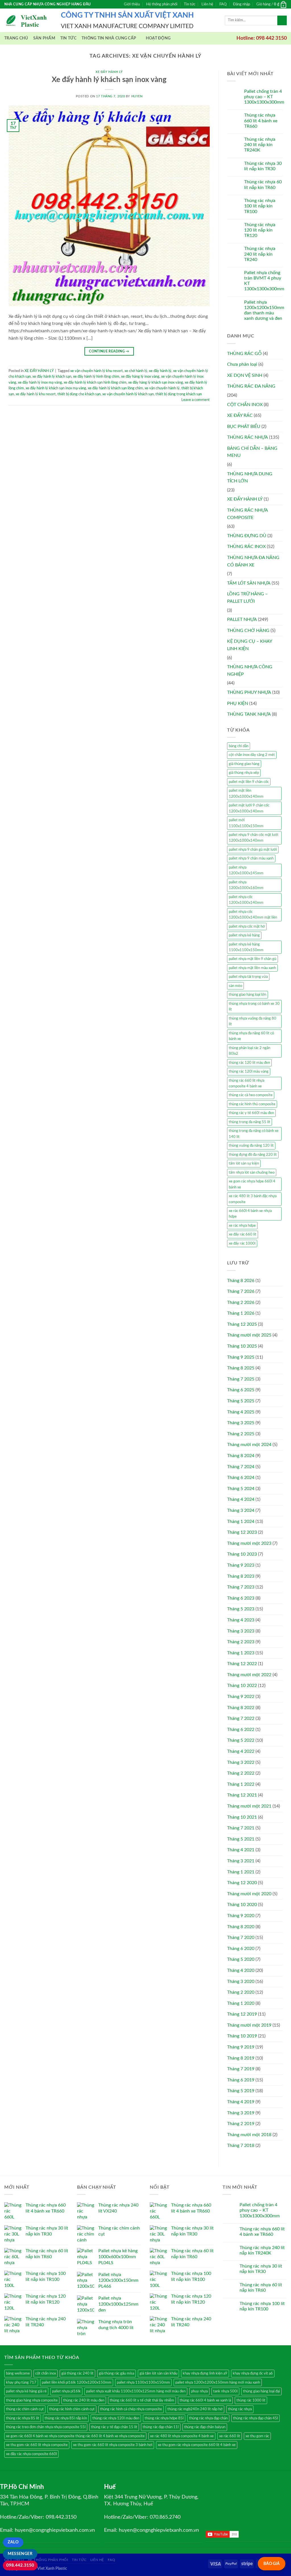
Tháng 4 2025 (241, 1412)
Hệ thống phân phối (162, 4)
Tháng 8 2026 (241, 1281)
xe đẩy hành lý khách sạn (52, 377)
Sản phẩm (44, 38)
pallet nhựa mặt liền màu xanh (252, 968)
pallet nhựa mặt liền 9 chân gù (252, 959)
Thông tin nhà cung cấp (109, 38)
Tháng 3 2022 (241, 1762)
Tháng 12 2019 (242, 2014)
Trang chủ (16, 38)
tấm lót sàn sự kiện (244, 1163)
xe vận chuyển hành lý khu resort (96, 371)
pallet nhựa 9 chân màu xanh (251, 858)
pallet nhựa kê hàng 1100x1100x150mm (246, 947)
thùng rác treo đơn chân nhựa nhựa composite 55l (46, 2427)
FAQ (223, 4)
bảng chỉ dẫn (239, 746)
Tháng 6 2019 (241, 2080)
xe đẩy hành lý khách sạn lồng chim (115, 388)
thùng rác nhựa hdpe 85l (164, 2418)
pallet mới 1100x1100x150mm (246, 823)
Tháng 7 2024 (241, 1467)
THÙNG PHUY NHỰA (249, 692)
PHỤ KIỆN (238, 703)
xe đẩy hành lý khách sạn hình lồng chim (95, 383)
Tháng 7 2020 (241, 1938)
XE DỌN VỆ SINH (245, 375)
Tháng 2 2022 (241, 1773)
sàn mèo (235, 986)
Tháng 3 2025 (241, 1423)
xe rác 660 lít (230, 2436)
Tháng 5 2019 (241, 2091)
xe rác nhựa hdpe (242, 1226)
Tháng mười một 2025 (249, 1335)
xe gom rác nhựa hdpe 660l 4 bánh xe (252, 1184)
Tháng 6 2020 (241, 1949)
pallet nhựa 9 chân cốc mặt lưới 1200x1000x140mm (253, 838)
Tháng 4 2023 (241, 1620)
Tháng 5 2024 (241, 1489)
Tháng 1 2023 (241, 1653)
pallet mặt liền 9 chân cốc (249, 782)
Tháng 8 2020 (241, 1927)
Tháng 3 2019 (241, 2113)
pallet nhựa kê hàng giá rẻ (26, 2391)
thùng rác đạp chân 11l (161, 2427)
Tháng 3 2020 (241, 1982)
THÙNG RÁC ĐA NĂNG (251, 386)
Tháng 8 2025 (241, 1368)
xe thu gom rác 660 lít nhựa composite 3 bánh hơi (113, 2445)
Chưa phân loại (242, 364)
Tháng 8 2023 (241, 1576)
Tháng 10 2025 (242, 1346)
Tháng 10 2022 (242, 1686)
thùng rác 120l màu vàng (249, 1071)
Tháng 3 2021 (241, 1861)
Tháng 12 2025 (242, 1324)
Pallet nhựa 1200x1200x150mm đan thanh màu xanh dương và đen (264, 310)
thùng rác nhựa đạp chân (208, 2418)
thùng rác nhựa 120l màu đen (116, 2418)
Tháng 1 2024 (241, 1522)
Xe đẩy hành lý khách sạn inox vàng (109, 80)
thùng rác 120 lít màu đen (249, 1063)
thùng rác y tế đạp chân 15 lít (114, 2427)
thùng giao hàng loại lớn (248, 995)
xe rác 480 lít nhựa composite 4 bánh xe (182, 2436)
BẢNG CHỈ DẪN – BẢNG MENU (252, 452)
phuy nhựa (199, 2391)
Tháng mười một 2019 (249, 2025)
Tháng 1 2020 (241, 2003)
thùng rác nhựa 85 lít (23, 2418)
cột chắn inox (46, 2373)
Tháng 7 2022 (241, 1718)
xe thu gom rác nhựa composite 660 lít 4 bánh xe (197, 2445)
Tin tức (190, 4)
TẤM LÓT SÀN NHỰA (249, 583)
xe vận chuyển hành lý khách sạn (128, 394)
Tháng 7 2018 (241, 2146)
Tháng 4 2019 (241, 2102)
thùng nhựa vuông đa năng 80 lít (252, 1021)
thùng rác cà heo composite (251, 1095)
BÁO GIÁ (272, 2564)
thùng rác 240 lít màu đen (84, 2400)
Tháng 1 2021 (241, 1872)
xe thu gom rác (257, 2436)
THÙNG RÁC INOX (246, 547)
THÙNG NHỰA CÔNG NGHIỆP (250, 671)
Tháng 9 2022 (241, 1697)
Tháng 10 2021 (242, 1817)
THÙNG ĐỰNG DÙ (247, 536)
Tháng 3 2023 (241, 1631)
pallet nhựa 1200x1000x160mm (246, 885)
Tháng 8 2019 (241, 2058)
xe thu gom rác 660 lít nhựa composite (37, 2445)
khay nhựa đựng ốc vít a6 (253, 2373)
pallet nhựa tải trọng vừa (248, 977)
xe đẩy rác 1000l (242, 1243)
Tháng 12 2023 (242, 1532)
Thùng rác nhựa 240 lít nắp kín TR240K (260, 145)
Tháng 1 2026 (241, 1313)
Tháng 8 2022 (241, 1708)
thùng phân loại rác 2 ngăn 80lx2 (250, 1051)
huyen (137, 96)
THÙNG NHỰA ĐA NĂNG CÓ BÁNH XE (253, 561)
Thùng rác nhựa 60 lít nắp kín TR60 (263, 185)
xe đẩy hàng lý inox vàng (140, 377)
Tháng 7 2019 (241, 2069)
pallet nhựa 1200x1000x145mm (246, 870)
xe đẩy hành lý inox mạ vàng (40, 383)
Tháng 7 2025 (241, 1379)
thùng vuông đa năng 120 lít (251, 1146)
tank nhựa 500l (225, 2391)
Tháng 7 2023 (241, 1587)
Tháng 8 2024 (241, 1456)
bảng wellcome (18, 2373)
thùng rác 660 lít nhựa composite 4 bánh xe (247, 1083)
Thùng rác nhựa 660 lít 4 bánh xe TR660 (261, 121)
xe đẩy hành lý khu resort (36, 394)
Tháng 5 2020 (241, 1959)
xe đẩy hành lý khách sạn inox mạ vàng (56, 388)
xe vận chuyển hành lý (162, 388)
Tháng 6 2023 (241, 1598)
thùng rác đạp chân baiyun (205, 2427)
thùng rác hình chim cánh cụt (72, 2409)
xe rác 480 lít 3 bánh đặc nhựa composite (253, 1199)
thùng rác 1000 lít (251, 2400)
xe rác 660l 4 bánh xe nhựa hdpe (250, 1214)
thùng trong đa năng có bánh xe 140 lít (254, 1134)
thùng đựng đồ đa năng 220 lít (253, 1155)
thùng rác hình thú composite (252, 1104)
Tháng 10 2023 (242, 1554)
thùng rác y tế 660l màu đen (251, 1113)
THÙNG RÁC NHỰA (248, 437)
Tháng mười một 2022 (249, 1675)
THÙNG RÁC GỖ (244, 354)
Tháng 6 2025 (241, 1390)
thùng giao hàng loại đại (261, 2391)
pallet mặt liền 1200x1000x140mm (246, 793)
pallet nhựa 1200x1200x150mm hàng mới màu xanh (218, 2382)
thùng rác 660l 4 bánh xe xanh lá (205, 2400)
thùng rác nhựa (240, 2409)
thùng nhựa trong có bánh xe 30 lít (254, 1007)
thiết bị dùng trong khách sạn (179, 394)
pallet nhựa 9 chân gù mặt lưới (253, 850)
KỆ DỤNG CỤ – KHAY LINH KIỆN (250, 645)
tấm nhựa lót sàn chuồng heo (252, 1173)
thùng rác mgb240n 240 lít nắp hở (195, 2409)
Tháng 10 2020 (242, 1905)
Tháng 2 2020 (241, 1992)
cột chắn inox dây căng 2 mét (252, 755)
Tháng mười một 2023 (249, 1543)
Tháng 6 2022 (241, 1730)
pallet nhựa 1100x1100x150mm (143, 2382)
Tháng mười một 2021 (249, 1806)
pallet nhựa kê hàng (244, 935)
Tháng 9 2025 (241, 1357)
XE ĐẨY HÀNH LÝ (109, 72)
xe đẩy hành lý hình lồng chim (96, 377)
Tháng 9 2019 (241, 2047)
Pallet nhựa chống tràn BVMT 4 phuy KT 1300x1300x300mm (264, 281)
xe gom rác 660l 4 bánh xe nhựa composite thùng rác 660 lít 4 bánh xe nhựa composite (75, 2436)
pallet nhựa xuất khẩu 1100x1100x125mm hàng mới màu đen (136, 2391)
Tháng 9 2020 (241, 1916)
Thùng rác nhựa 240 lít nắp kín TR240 (260, 254)
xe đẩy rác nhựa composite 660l (31, 2454)
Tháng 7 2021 (241, 1828)
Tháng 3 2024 (241, 1510)
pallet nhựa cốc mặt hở (247, 926)
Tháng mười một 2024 (249, 1445)
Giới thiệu (132, 4)
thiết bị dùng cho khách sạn (79, 394)
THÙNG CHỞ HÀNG (248, 631)
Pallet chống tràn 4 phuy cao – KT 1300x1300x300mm (264, 97)
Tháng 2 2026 (241, 1302)
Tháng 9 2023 (241, 1565)
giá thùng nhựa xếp (244, 773)
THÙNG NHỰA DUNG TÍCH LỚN (250, 478)
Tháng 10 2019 (242, 2036)
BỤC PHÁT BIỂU (244, 426)
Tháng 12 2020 (242, 1883)
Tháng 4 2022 (241, 1751)
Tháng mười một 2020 (249, 1894)
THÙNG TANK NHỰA (249, 714)
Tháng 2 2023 (241, 1642)
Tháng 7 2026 (241, 1291)
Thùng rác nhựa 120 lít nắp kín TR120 (260, 230)
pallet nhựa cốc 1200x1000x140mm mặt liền (253, 915)
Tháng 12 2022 (242, 1664)
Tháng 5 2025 (241, 1401)
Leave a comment (196, 400)
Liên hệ (207, 4)
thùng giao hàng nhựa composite (32, 2400)
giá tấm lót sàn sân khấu (158, 2373)
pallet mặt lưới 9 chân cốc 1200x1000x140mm (249, 808)
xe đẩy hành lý (160, 371)
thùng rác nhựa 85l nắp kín (66, 2418)
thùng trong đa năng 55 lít (250, 1122)
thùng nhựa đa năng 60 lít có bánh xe (251, 1036)
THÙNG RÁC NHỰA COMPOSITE (247, 514)
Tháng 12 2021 (242, 1795)
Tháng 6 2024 (241, 1478)
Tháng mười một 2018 (249, 2135)
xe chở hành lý (136, 371)
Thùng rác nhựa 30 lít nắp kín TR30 (263, 166)
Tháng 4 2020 (241, 1970)
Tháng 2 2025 (241, 1434)
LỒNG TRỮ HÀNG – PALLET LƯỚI (247, 598)
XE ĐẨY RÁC (240, 415)
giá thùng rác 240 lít (77, 2373)
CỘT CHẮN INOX (245, 405)
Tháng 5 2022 (241, 1740)
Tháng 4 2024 (241, 1499)
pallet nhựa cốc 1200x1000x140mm (246, 900)
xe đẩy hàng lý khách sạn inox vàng (156, 383)
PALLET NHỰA (242, 619)
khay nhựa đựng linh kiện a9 (205, 2373)
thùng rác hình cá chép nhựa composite (131, 2409)
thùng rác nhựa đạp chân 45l (255, 2418)
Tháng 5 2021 (241, 1839)
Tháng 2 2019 (241, 2124)
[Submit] (282, 20)
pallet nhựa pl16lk (66, 2391)
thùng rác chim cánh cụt (25, 2409)
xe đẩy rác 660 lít (243, 1234)
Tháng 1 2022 (241, 1784)
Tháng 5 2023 (241, 1609)
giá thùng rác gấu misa (117, 2373)
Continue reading (109, 351)
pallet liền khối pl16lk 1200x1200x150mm (77, 2382)
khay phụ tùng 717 (21, 2382)
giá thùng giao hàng (244, 764)
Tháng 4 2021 (241, 1850)
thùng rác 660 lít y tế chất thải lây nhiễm (142, 2400)
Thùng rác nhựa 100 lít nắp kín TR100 (260, 206)
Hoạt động (158, 38)
